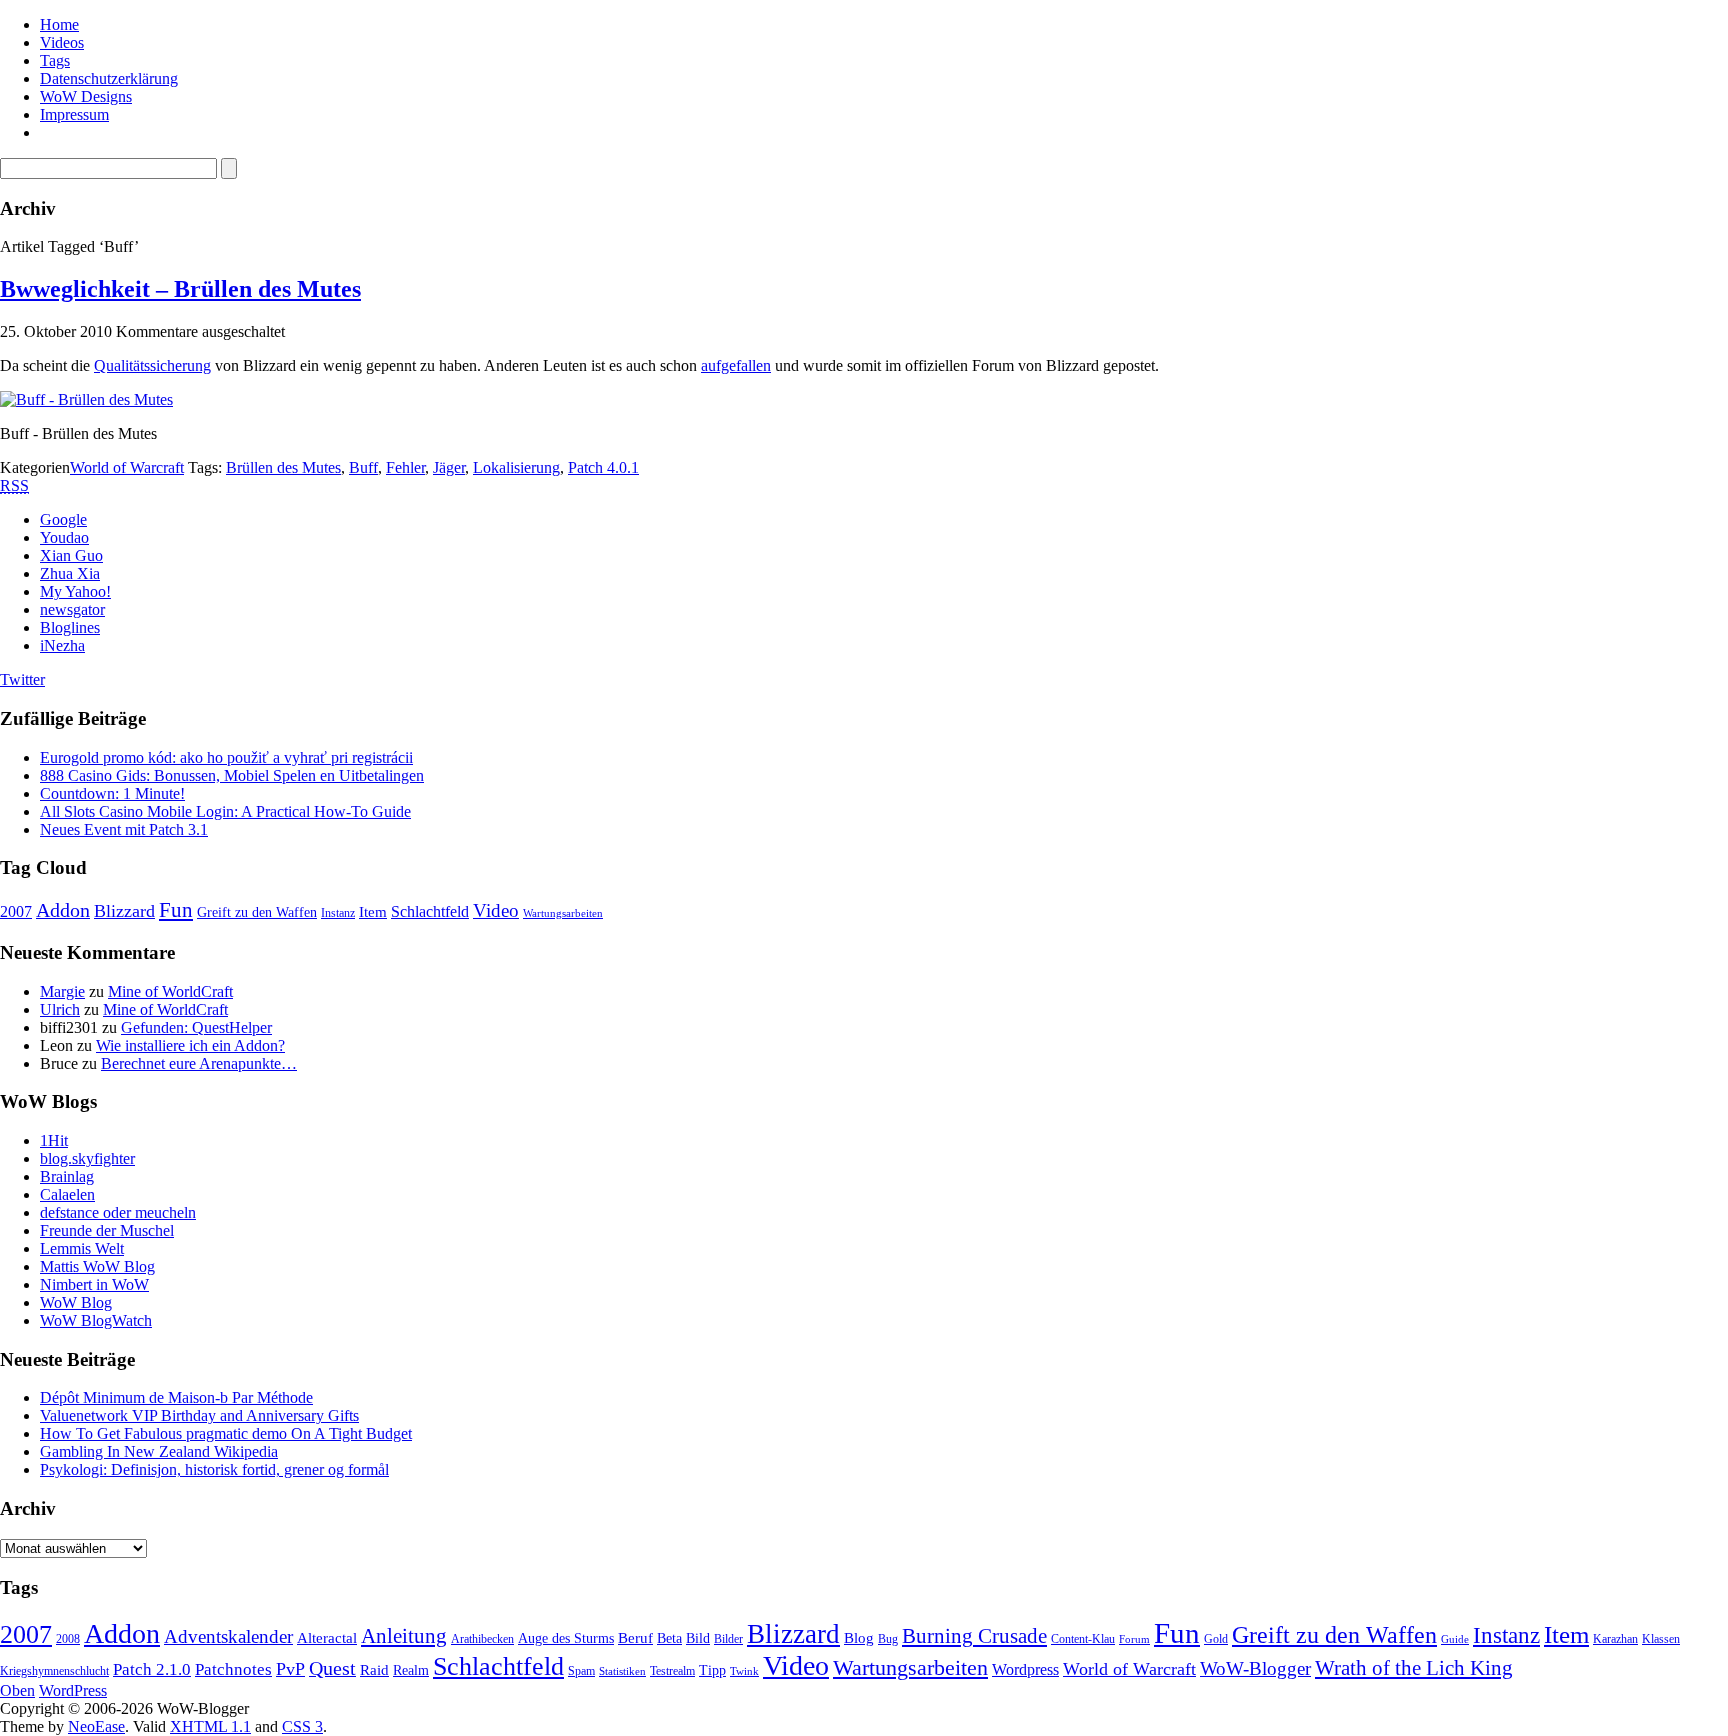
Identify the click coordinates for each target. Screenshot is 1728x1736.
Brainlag (67, 1176)
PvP (290, 1669)
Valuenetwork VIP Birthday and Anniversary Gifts (199, 1415)
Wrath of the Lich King (1414, 1668)
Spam (581, 1671)
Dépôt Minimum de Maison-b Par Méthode (176, 1397)
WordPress (73, 1690)
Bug (888, 1639)
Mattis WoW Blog (97, 1266)
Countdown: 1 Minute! (112, 793)
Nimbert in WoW (94, 1284)
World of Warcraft (127, 467)
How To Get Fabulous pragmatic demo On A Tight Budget (226, 1433)
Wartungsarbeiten (563, 913)
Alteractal (327, 1638)
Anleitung (404, 1636)
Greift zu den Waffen (257, 912)
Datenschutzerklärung (109, 78)
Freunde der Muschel (107, 1230)
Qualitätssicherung (152, 365)
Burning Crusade (974, 1636)
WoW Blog (76, 1302)
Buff (363, 467)
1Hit (54, 1140)
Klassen (1661, 1639)
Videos (62, 42)
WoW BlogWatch (96, 1320)
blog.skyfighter (87, 1158)
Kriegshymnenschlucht (54, 1671)
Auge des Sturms (566, 1638)
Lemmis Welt (82, 1248)
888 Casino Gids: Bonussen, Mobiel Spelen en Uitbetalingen (232, 775)
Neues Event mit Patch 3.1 (124, 829)
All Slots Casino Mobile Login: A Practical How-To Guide (225, 811)
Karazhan (1615, 1639)
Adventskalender (228, 1636)
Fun (176, 910)
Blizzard (124, 911)
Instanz (338, 913)
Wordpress (1025, 1669)
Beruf (635, 1638)
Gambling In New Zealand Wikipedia (159, 1451)
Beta (669, 1638)
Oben (17, 1690)
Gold (1216, 1639)
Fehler (405, 467)
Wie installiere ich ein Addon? (190, 1045)
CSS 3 (302, 1726)
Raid (374, 1670)
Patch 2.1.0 (152, 1669)
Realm (411, 1670)
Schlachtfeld (430, 911)
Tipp (712, 1670)
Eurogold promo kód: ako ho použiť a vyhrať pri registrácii (226, 757)
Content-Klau (1083, 1639)
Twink (744, 1671)
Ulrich (60, 1009)
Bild (698, 1638)
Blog (859, 1638)
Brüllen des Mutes (283, 467)
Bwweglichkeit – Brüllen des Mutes (180, 289)
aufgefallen (736, 365)
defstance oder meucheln (118, 1212)
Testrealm (672, 1671)
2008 (68, 1639)
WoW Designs (86, 96)
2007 (16, 911)
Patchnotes (233, 1669)
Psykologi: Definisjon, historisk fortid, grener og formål (214, 1469)
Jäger (449, 467)
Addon (63, 910)
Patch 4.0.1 (603, 467)
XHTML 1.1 (210, 1726)
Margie (62, 991)
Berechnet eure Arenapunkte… (199, 1063)
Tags (55, 60)
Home (59, 24)
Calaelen (67, 1194)
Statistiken (622, 1671)
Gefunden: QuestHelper (196, 1027)
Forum (1134, 1639)
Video (496, 910)
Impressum (74, 114)
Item (373, 912)
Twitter (22, 679)
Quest (332, 1668)
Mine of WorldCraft (170, 991)
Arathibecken (482, 1639)
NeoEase (96, 1726)
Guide (1455, 1639)
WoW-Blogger (1255, 1668)
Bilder (728, 1639)
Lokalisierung (516, 467)
